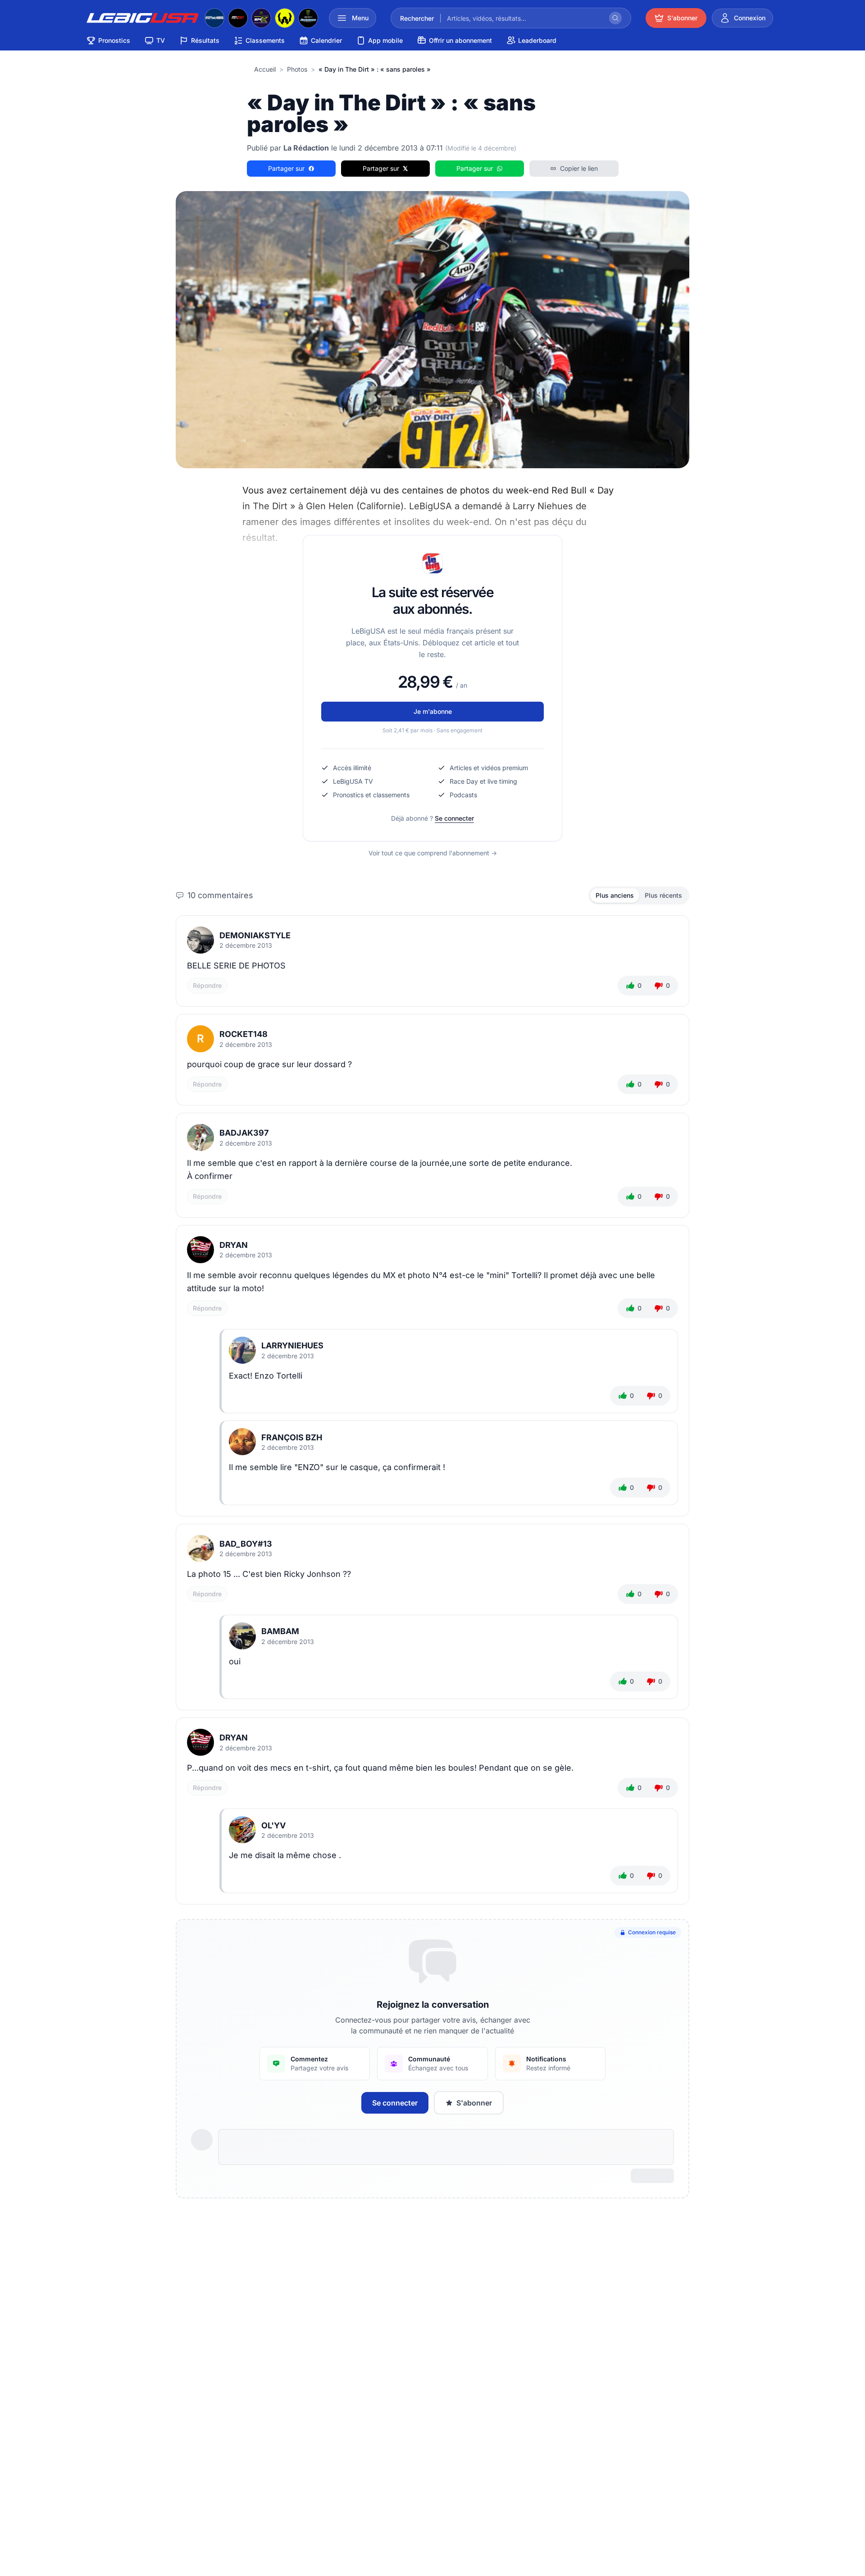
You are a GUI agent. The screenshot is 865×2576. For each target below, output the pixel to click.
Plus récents (663, 895)
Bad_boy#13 (246, 1544)
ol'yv (273, 1825)
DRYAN (234, 1245)
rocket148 (244, 1034)
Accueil (265, 69)
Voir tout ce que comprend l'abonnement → (433, 853)
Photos (297, 69)
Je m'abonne (433, 711)
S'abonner (474, 2103)
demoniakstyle (255, 935)
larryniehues (292, 1345)
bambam (280, 1631)
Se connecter (454, 818)
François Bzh (292, 1437)
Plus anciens (615, 895)
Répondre (207, 985)
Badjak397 (244, 1133)
